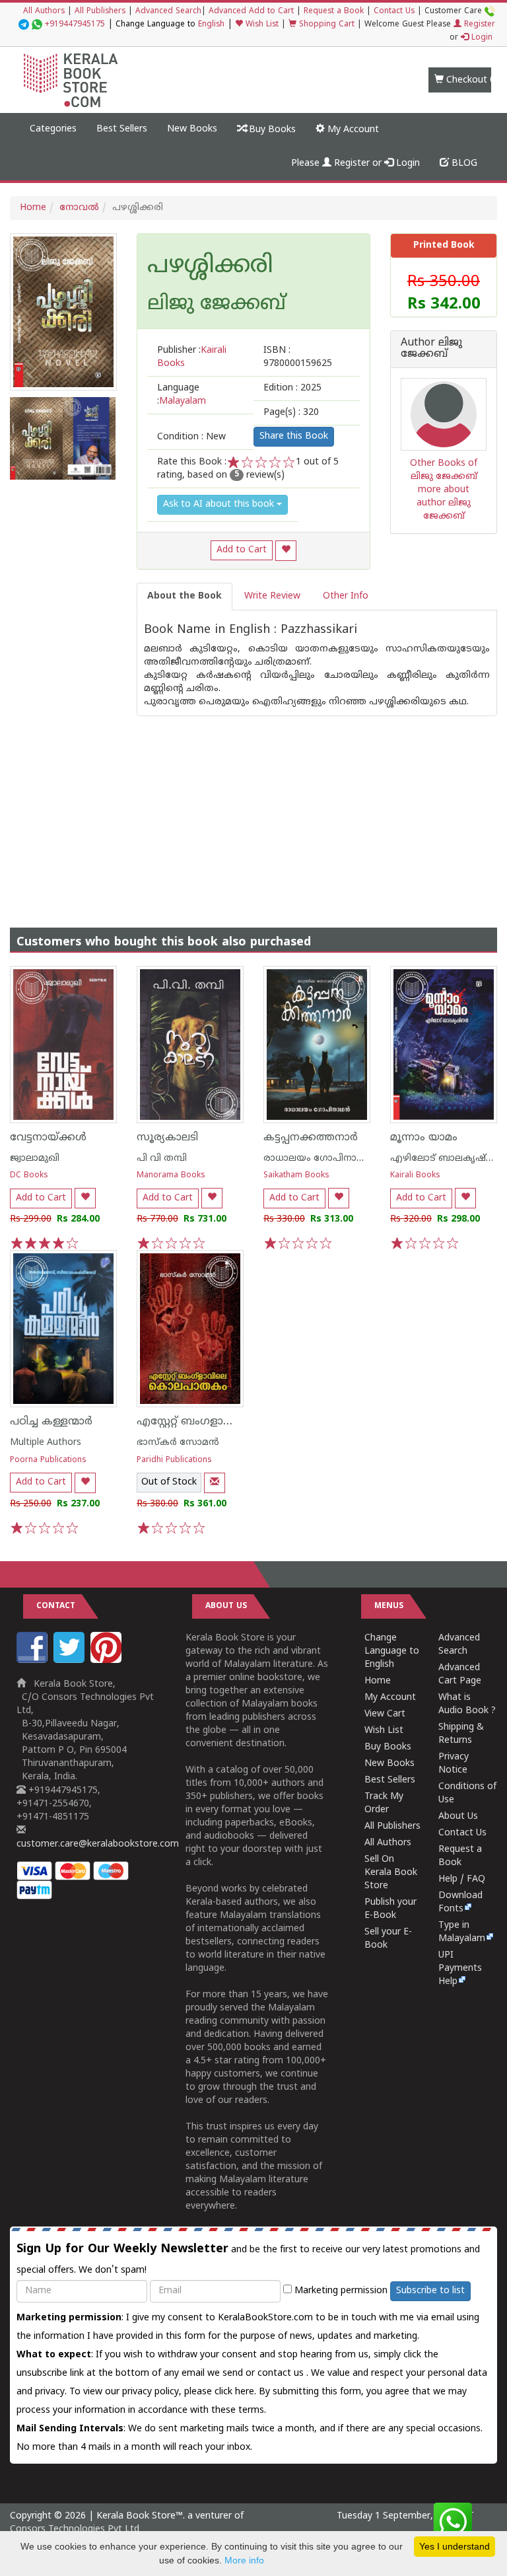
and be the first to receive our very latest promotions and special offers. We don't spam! (248, 2259)
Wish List (261, 25)
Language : (182, 395)
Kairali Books (415, 1176)
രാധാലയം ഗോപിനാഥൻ (319, 1159)
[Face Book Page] (34, 1661)
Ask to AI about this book (220, 504)
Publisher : (192, 357)
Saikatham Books (296, 1176)
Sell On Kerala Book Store (391, 1873)
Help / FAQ (462, 1879)
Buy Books (271, 130)
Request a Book (334, 12)
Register (478, 25)
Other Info (346, 596)
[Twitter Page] (71, 1661)
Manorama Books (171, 1176)
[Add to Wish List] (286, 551)
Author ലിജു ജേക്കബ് (431, 349)
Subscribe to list (430, 2291)
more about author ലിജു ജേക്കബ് (444, 503)
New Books (192, 129)
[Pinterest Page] (108, 1661)
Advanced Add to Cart (251, 12)
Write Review (272, 596)
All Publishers (100, 12)
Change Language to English (392, 1651)
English (211, 25)
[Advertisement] (253, 809)
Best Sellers (122, 129)
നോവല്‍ (79, 208)
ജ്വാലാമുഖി (35, 1159)
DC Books (29, 1176)
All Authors (44, 12)
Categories (53, 129)
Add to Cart (242, 550)
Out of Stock (169, 1482)
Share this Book (294, 436)
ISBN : (298, 357)
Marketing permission (340, 2291)
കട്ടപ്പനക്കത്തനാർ (311, 1138)
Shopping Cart (325, 25)
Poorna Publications (48, 1460)
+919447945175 (75, 25)
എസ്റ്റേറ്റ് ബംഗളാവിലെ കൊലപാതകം (233, 1422)
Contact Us (394, 12)
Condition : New (191, 437)
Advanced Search (168, 12)
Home (33, 208)
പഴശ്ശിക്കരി (210, 267)
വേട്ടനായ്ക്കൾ (48, 1138)
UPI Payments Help (460, 1969)
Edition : (292, 388)
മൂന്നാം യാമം (424, 1138)
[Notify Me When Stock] (215, 1483)
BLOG (463, 164)
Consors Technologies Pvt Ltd (75, 2529)
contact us (282, 2374)
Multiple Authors (46, 1443)
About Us (458, 1817)
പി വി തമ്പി (162, 1159)
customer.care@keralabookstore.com (98, 1844)
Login (481, 38)
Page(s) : (291, 413)
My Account (352, 130)
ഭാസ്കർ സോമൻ (178, 1443)
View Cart (385, 1714)
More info (244, 2560)
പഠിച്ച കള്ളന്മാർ (51, 1422)
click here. (237, 2392)
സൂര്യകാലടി (167, 1138)
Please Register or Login (355, 164)
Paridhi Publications (174, 1460)
